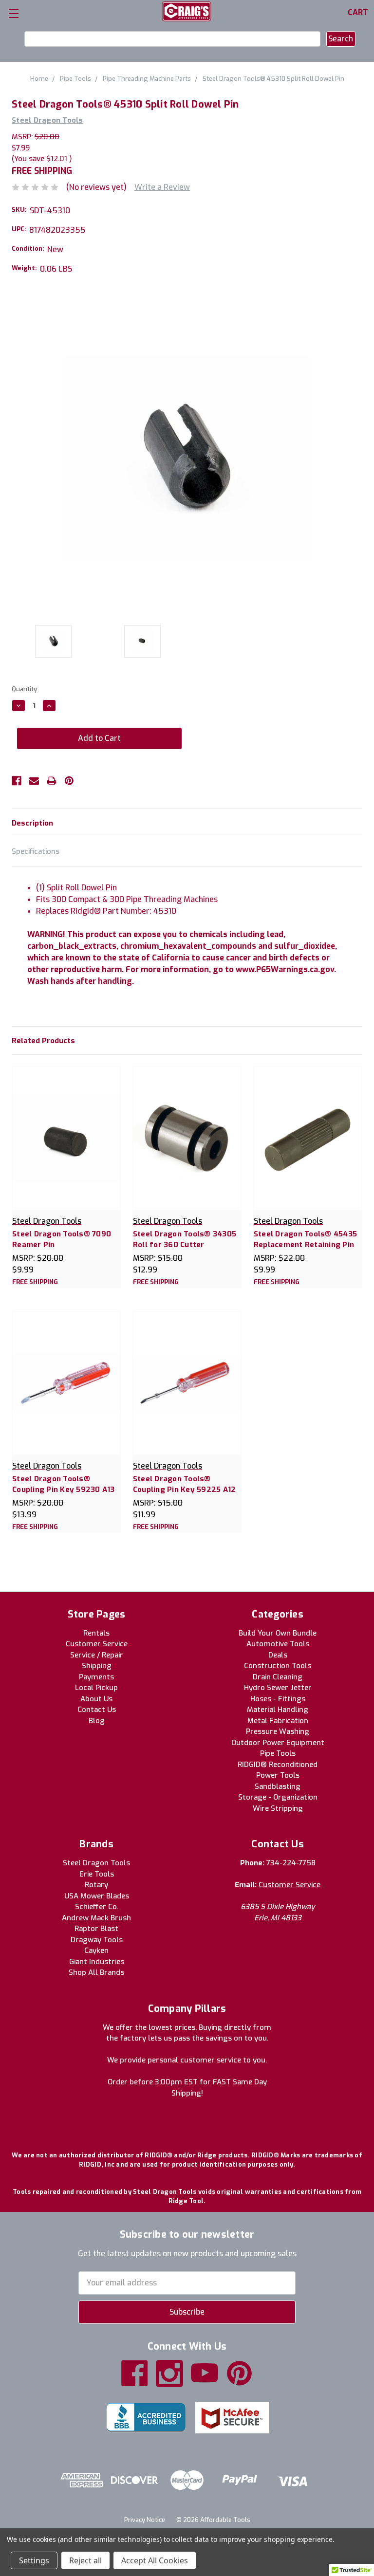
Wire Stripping (278, 1808)
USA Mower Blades (97, 1896)
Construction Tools (278, 1666)
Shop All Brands (96, 1972)
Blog (97, 1721)
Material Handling (278, 1710)
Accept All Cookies (155, 2560)
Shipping (97, 1666)
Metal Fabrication (278, 1721)
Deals (278, 1655)
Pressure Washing (278, 1731)
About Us (96, 1699)
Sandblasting (278, 1786)
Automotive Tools (278, 1644)
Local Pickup (96, 1688)
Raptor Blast (96, 1929)
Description (32, 823)
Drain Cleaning (278, 1677)
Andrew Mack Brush (96, 1918)
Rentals (96, 1633)
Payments (96, 1677)
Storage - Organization (278, 1797)
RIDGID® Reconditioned (278, 1765)
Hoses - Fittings (278, 1699)
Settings (34, 2560)
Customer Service (97, 1644)
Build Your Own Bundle (278, 1633)
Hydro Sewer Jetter (278, 1688)
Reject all (85, 2560)
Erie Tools (97, 1874)
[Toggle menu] (13, 13)
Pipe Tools (278, 1753)
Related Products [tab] (43, 1041)
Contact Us (97, 1710)
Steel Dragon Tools (96, 1863)
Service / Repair (97, 1655)
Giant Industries (97, 1962)
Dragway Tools (97, 1940)
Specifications (36, 851)
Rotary (96, 1885)
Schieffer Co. (97, 1907)
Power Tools (278, 1775)
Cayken (96, 1950)
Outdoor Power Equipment (278, 1743)
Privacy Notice (145, 2520)
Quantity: (25, 689)
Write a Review (162, 187)
